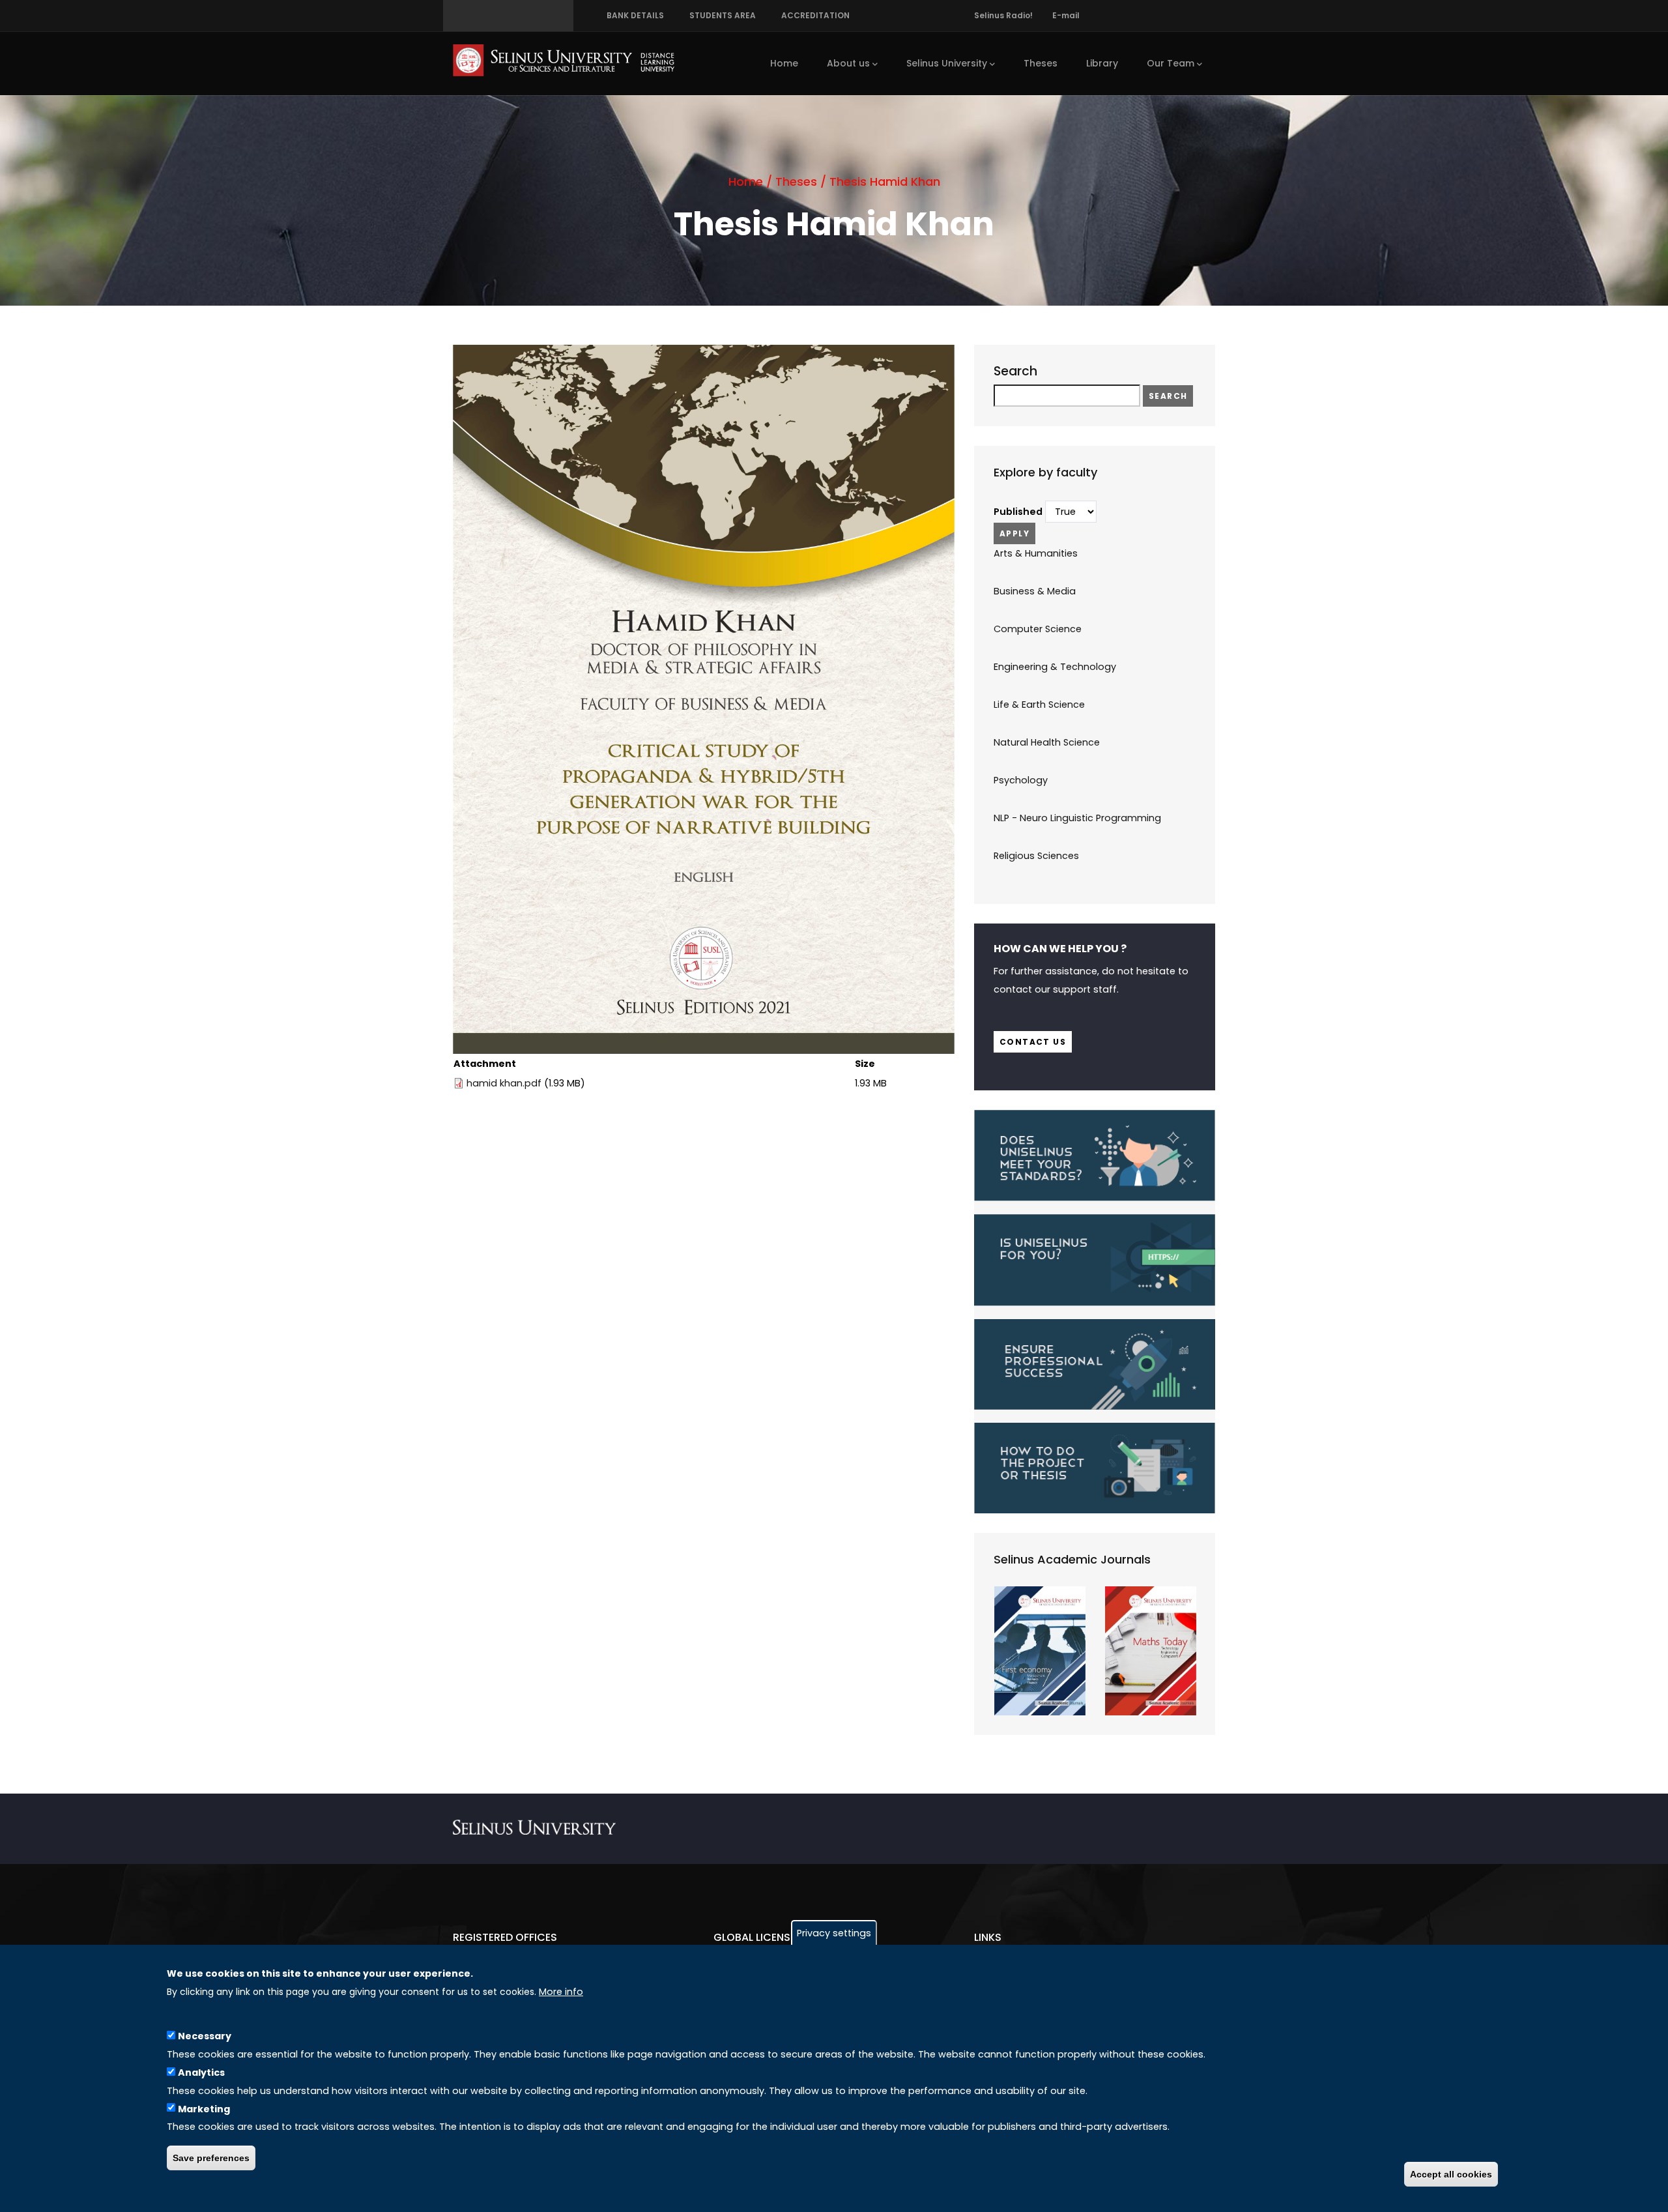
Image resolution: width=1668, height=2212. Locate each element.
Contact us (1033, 1042)
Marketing (204, 2108)
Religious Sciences (1036, 856)
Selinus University (947, 63)
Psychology (1021, 780)
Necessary (205, 2035)
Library (1102, 63)
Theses (1041, 63)
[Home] (564, 60)
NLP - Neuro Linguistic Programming (1077, 818)
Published (1018, 512)
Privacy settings (834, 1933)
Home (784, 63)
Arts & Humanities (1036, 553)
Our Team (1171, 63)
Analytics (201, 2072)
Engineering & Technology (1055, 667)
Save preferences (211, 2158)
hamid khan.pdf (504, 1083)
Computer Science (1038, 629)
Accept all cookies (1451, 2174)
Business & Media (1035, 591)
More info (561, 1992)
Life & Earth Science (1039, 705)
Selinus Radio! (1003, 15)
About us (848, 63)
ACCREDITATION (813, 15)
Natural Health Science (1047, 742)
